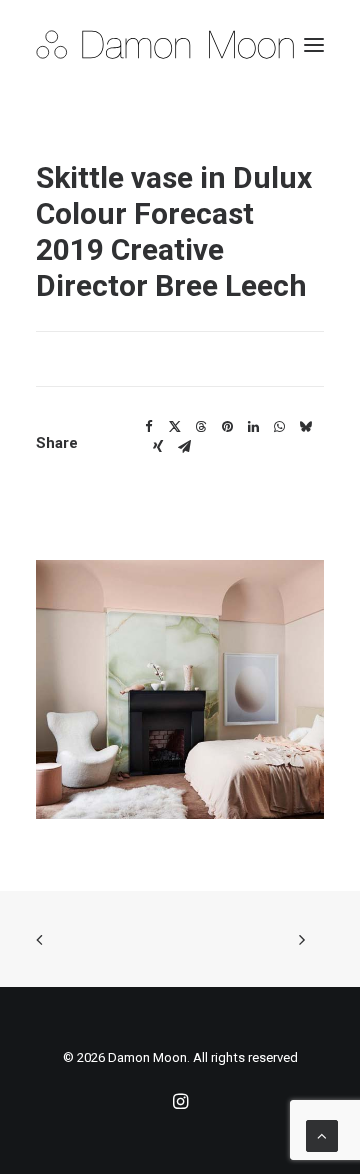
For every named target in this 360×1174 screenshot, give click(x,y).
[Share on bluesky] (305, 427)
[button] (314, 44)
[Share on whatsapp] (279, 427)
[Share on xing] (158, 447)
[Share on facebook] (149, 427)
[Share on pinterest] (227, 427)
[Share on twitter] (175, 427)
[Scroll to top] (322, 1135)
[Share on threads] (201, 427)
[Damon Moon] (180, 44)
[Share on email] (184, 447)
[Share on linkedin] (253, 427)
